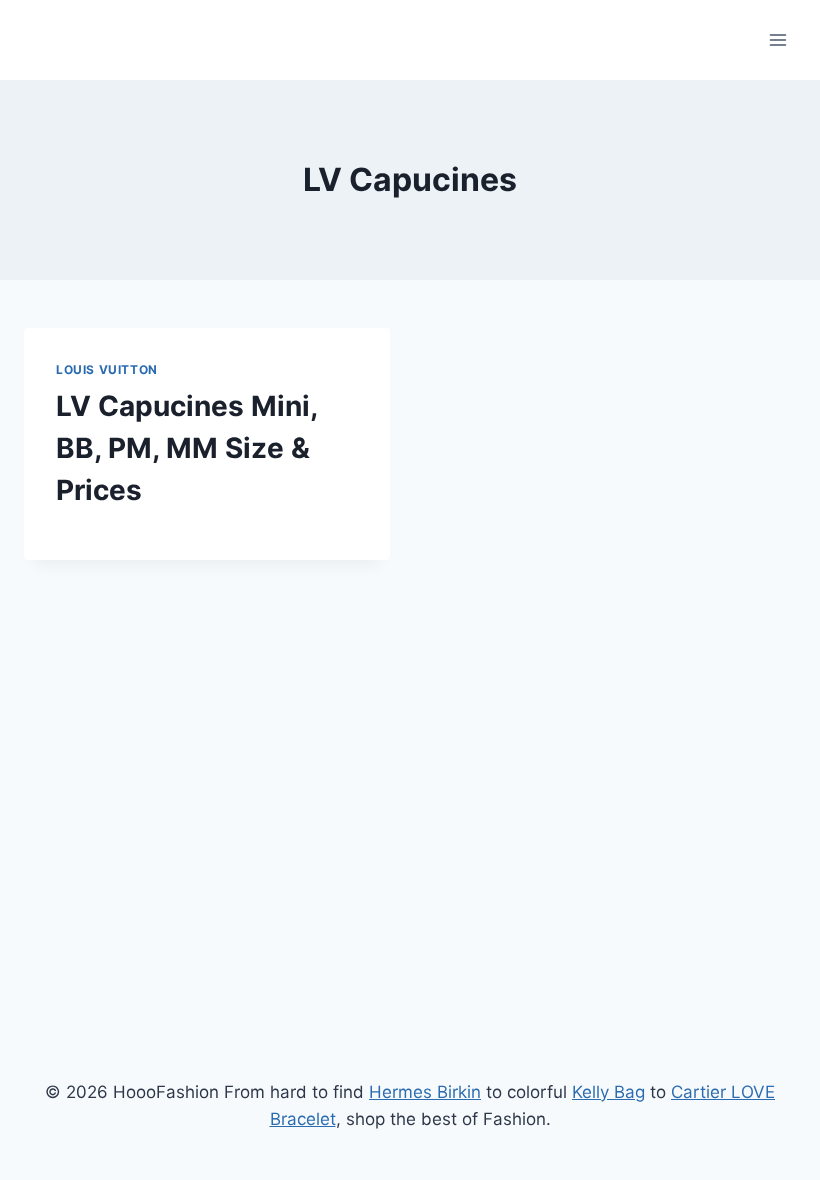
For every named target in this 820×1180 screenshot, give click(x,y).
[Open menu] (777, 39)
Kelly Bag (608, 1092)
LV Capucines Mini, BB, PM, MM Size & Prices (186, 448)
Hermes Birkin (425, 1092)
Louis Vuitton (107, 369)
